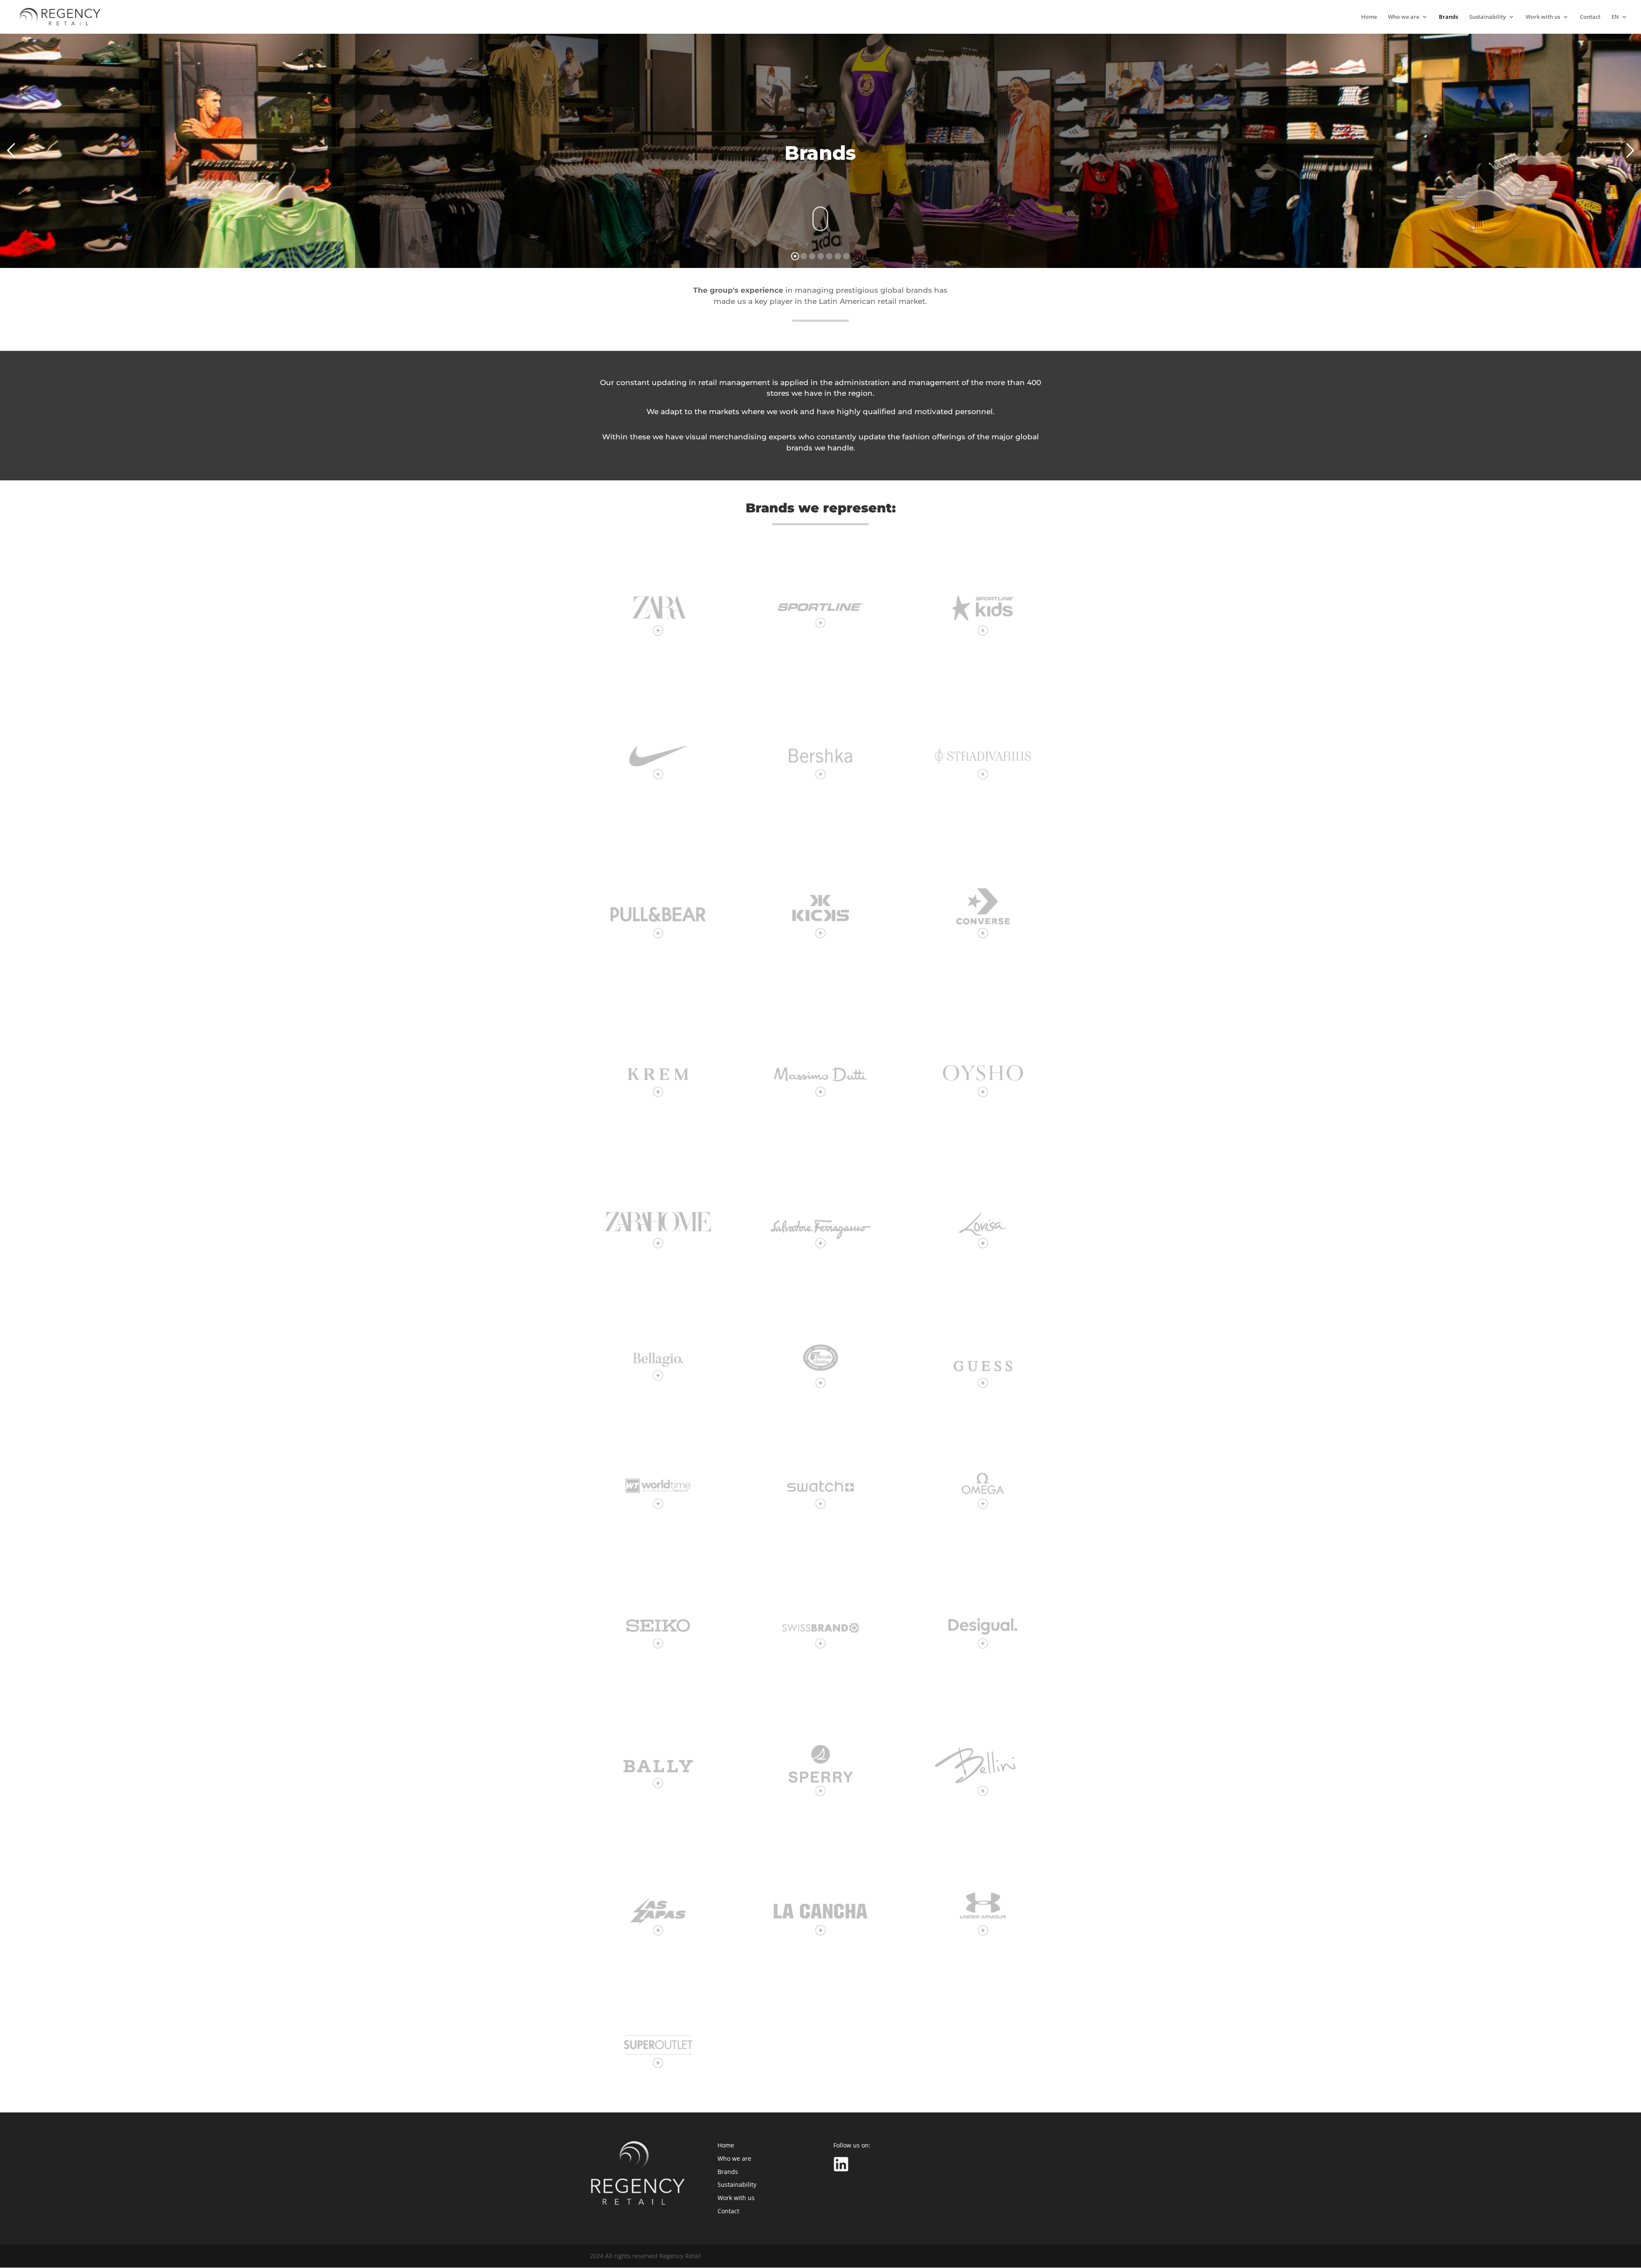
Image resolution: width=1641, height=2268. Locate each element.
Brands (1448, 17)
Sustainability (1488, 17)
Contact (1590, 17)
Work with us (1543, 17)
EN (1615, 17)
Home (1369, 17)
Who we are (1404, 17)
